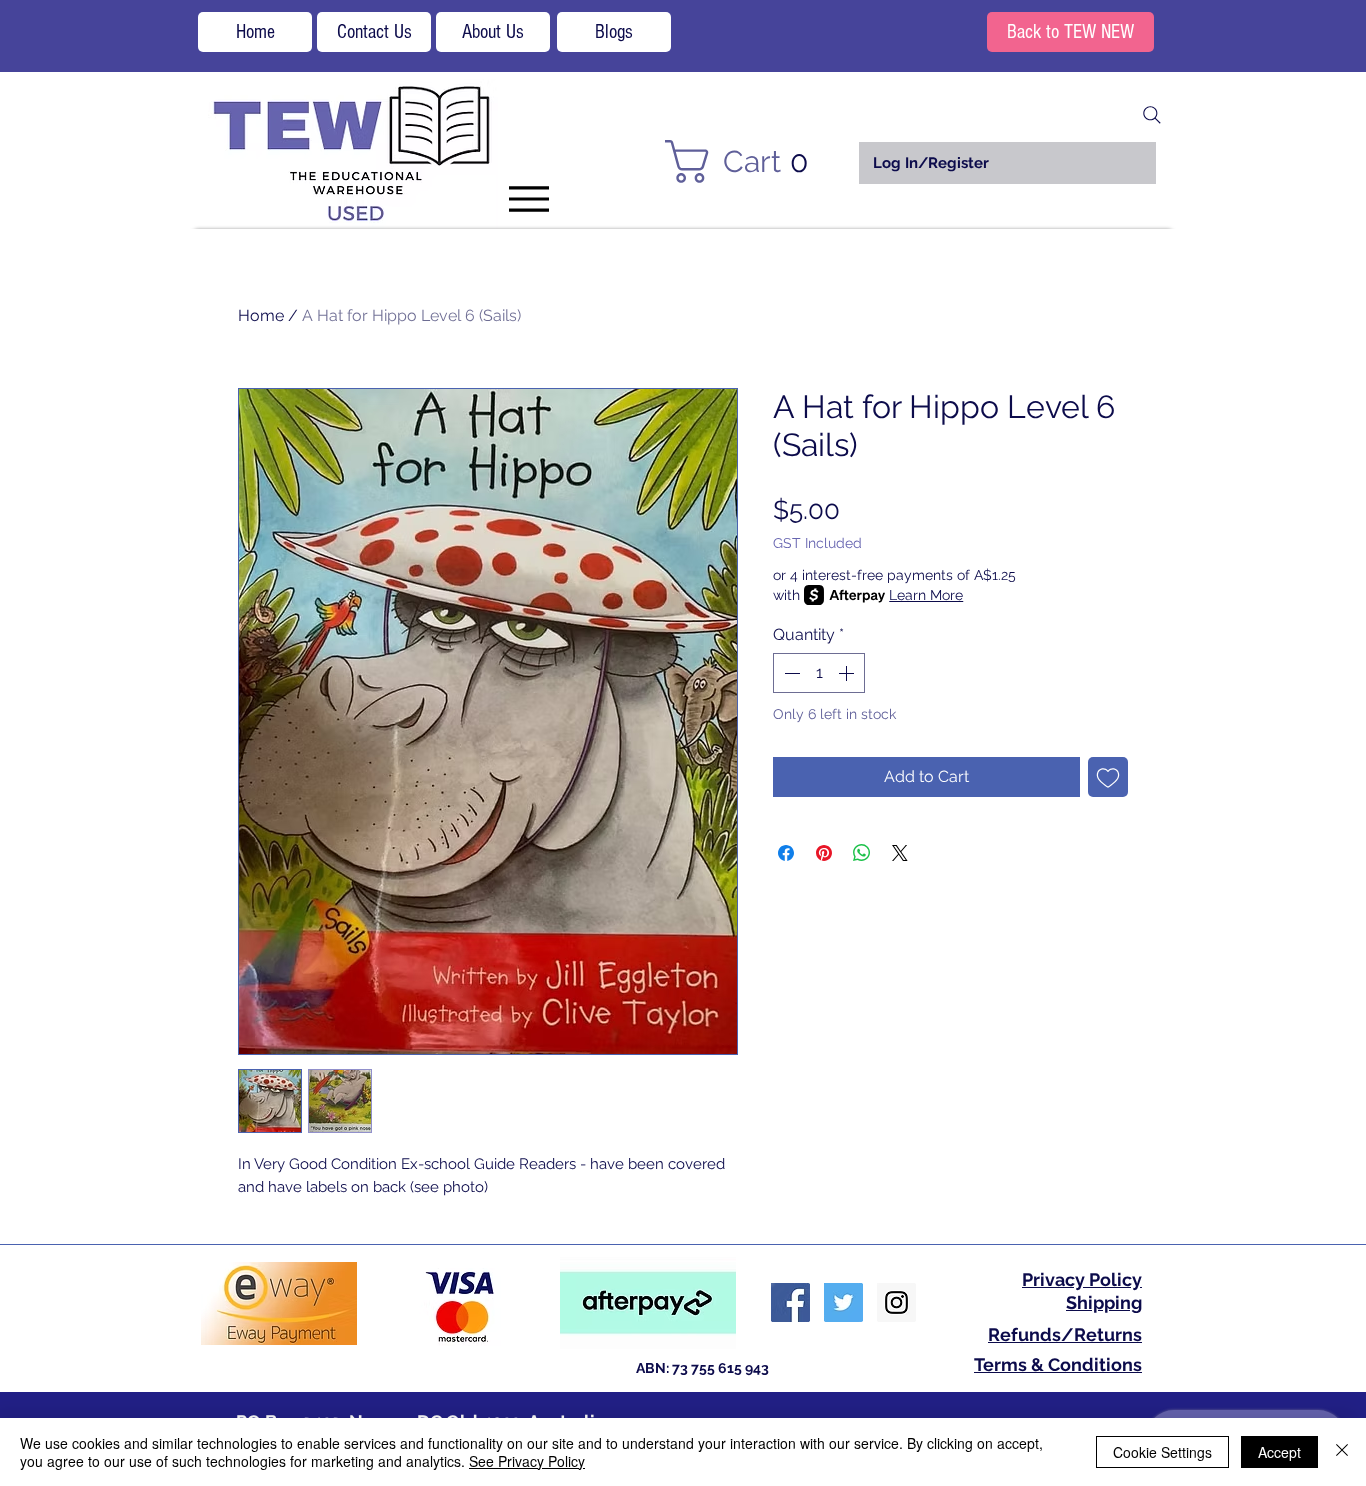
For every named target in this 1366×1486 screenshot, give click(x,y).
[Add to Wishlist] (1108, 777)
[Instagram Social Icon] (896, 1302)
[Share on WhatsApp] (862, 853)
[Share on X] (900, 853)
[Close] (1342, 1452)
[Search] (1152, 115)
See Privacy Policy (527, 1461)
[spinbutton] (819, 673)
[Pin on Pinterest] (824, 853)
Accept (1279, 1452)
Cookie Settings (1162, 1452)
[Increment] (848, 673)
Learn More (926, 595)
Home (261, 315)
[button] (748, 161)
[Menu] (528, 198)
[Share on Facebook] (786, 853)
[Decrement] (790, 673)
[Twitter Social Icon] (843, 1302)
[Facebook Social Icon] (790, 1302)
